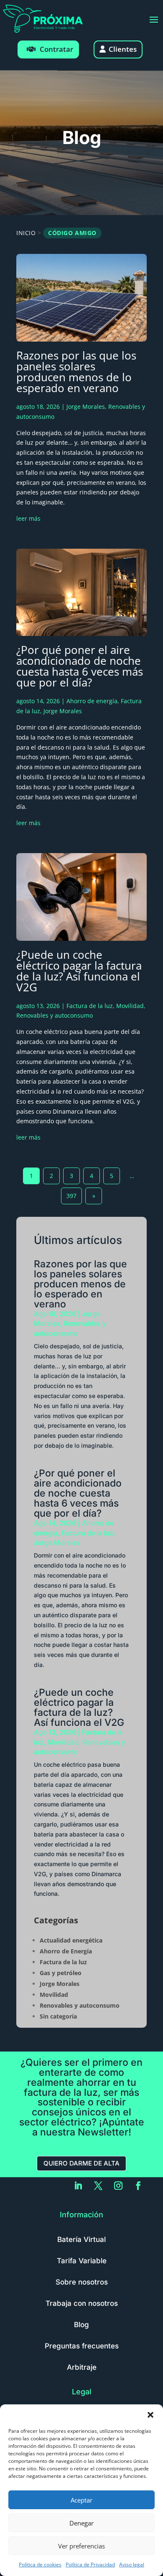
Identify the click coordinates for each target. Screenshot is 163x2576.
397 (71, 1196)
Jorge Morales (86, 407)
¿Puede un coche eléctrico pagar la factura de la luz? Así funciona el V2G (79, 971)
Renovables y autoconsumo (55, 1015)
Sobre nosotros (82, 2282)
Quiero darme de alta (81, 2163)
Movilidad (130, 1006)
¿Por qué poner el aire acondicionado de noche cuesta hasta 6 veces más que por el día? (80, 666)
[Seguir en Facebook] (138, 2186)
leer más (28, 518)
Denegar (81, 2523)
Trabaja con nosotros (82, 2303)
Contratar (56, 49)
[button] (150, 2415)
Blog (81, 2325)
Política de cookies (40, 2565)
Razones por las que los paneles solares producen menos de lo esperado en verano (76, 372)
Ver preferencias (81, 2546)
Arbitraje (82, 2367)
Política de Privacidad (90, 2565)
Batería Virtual (81, 2239)
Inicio (26, 233)
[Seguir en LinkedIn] (78, 2186)
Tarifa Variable (82, 2261)
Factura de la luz (90, 1006)
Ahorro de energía (92, 701)
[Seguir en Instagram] (118, 2186)
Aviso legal (132, 2565)
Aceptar (81, 2500)
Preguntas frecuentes (82, 2346)
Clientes (123, 49)
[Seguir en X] (98, 2186)
